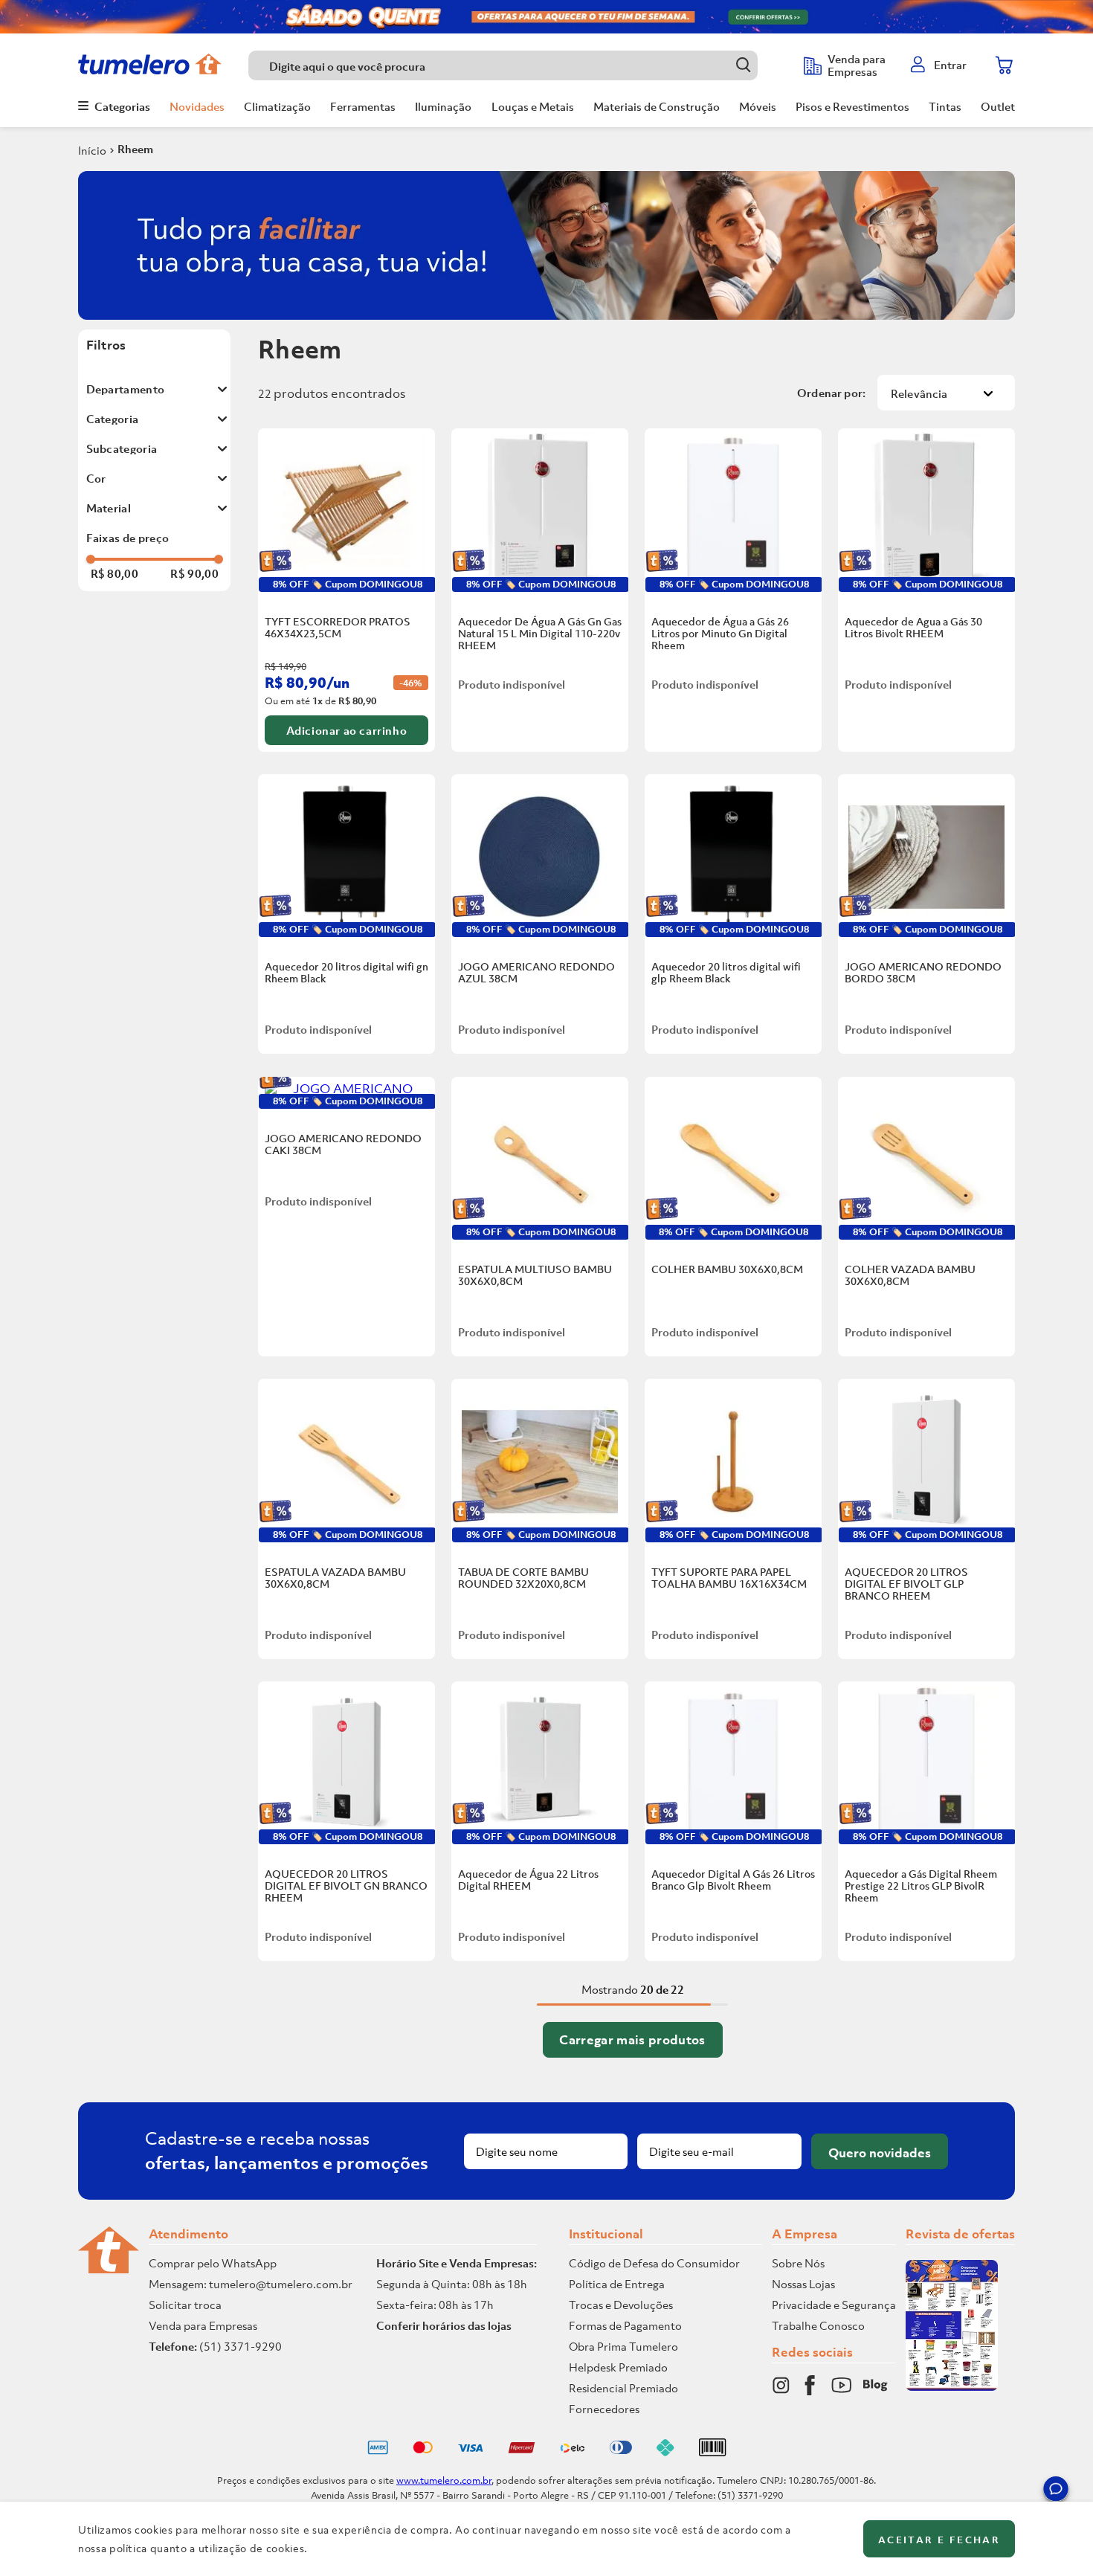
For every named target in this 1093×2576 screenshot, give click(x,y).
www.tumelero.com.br (444, 2480)
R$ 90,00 (194, 573)
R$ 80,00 (115, 573)
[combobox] (519, 65)
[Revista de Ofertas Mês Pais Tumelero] (952, 2386)
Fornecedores (604, 2409)
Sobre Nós (798, 2263)
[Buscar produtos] (743, 65)
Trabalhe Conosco (818, 2325)
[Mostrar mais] (633, 2040)
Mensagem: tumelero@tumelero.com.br (251, 2284)
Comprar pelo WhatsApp (213, 2263)
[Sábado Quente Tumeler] (546, 17)
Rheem (135, 149)
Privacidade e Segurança (834, 2305)
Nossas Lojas (803, 2284)
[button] (1056, 2491)
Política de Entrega (617, 2284)
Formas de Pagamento (625, 2325)
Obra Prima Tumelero (623, 2346)
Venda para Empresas (203, 2325)
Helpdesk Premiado (618, 2367)
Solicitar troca (185, 2305)
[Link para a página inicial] (92, 150)
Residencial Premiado (623, 2388)
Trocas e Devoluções (621, 2305)
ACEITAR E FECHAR (939, 2540)
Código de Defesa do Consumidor (654, 2263)
